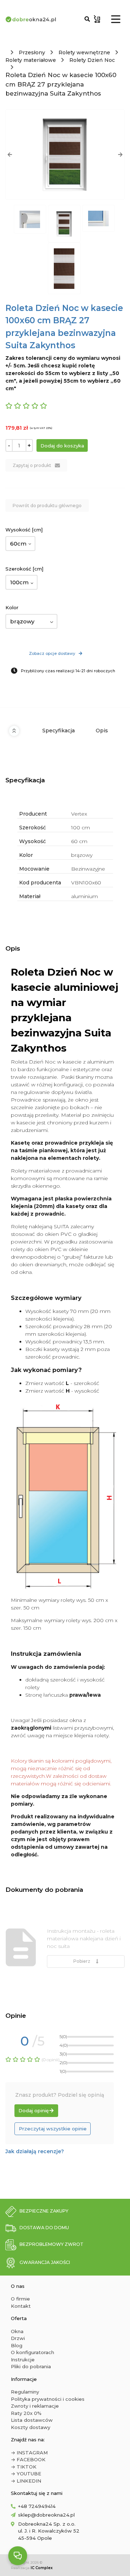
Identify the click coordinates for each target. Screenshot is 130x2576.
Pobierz (83, 1961)
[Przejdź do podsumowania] (97, 19)
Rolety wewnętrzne (84, 52)
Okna (17, 2331)
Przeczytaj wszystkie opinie (53, 2129)
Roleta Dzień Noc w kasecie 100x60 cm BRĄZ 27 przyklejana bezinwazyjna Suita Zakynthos (61, 84)
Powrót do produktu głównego (47, 506)
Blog (17, 2345)
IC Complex (42, 2568)
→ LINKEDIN (26, 2481)
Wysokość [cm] (24, 530)
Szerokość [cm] (24, 569)
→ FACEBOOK (28, 2459)
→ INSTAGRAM (29, 2453)
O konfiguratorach (32, 2352)
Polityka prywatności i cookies (48, 2399)
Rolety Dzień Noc (92, 60)
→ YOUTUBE (26, 2474)
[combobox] (20, 544)
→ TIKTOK (24, 2467)
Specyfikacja (58, 731)
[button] (10, 155)
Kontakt (21, 2306)
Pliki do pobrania (31, 2366)
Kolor (12, 607)
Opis (102, 731)
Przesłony (32, 52)
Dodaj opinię (34, 2110)
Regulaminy (25, 2392)
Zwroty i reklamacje (35, 2406)
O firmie (20, 2299)
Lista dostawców (32, 2420)
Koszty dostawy (31, 2427)
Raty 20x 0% (26, 2413)
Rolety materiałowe (31, 60)
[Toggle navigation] (116, 19)
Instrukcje (23, 2360)
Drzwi (18, 2338)
